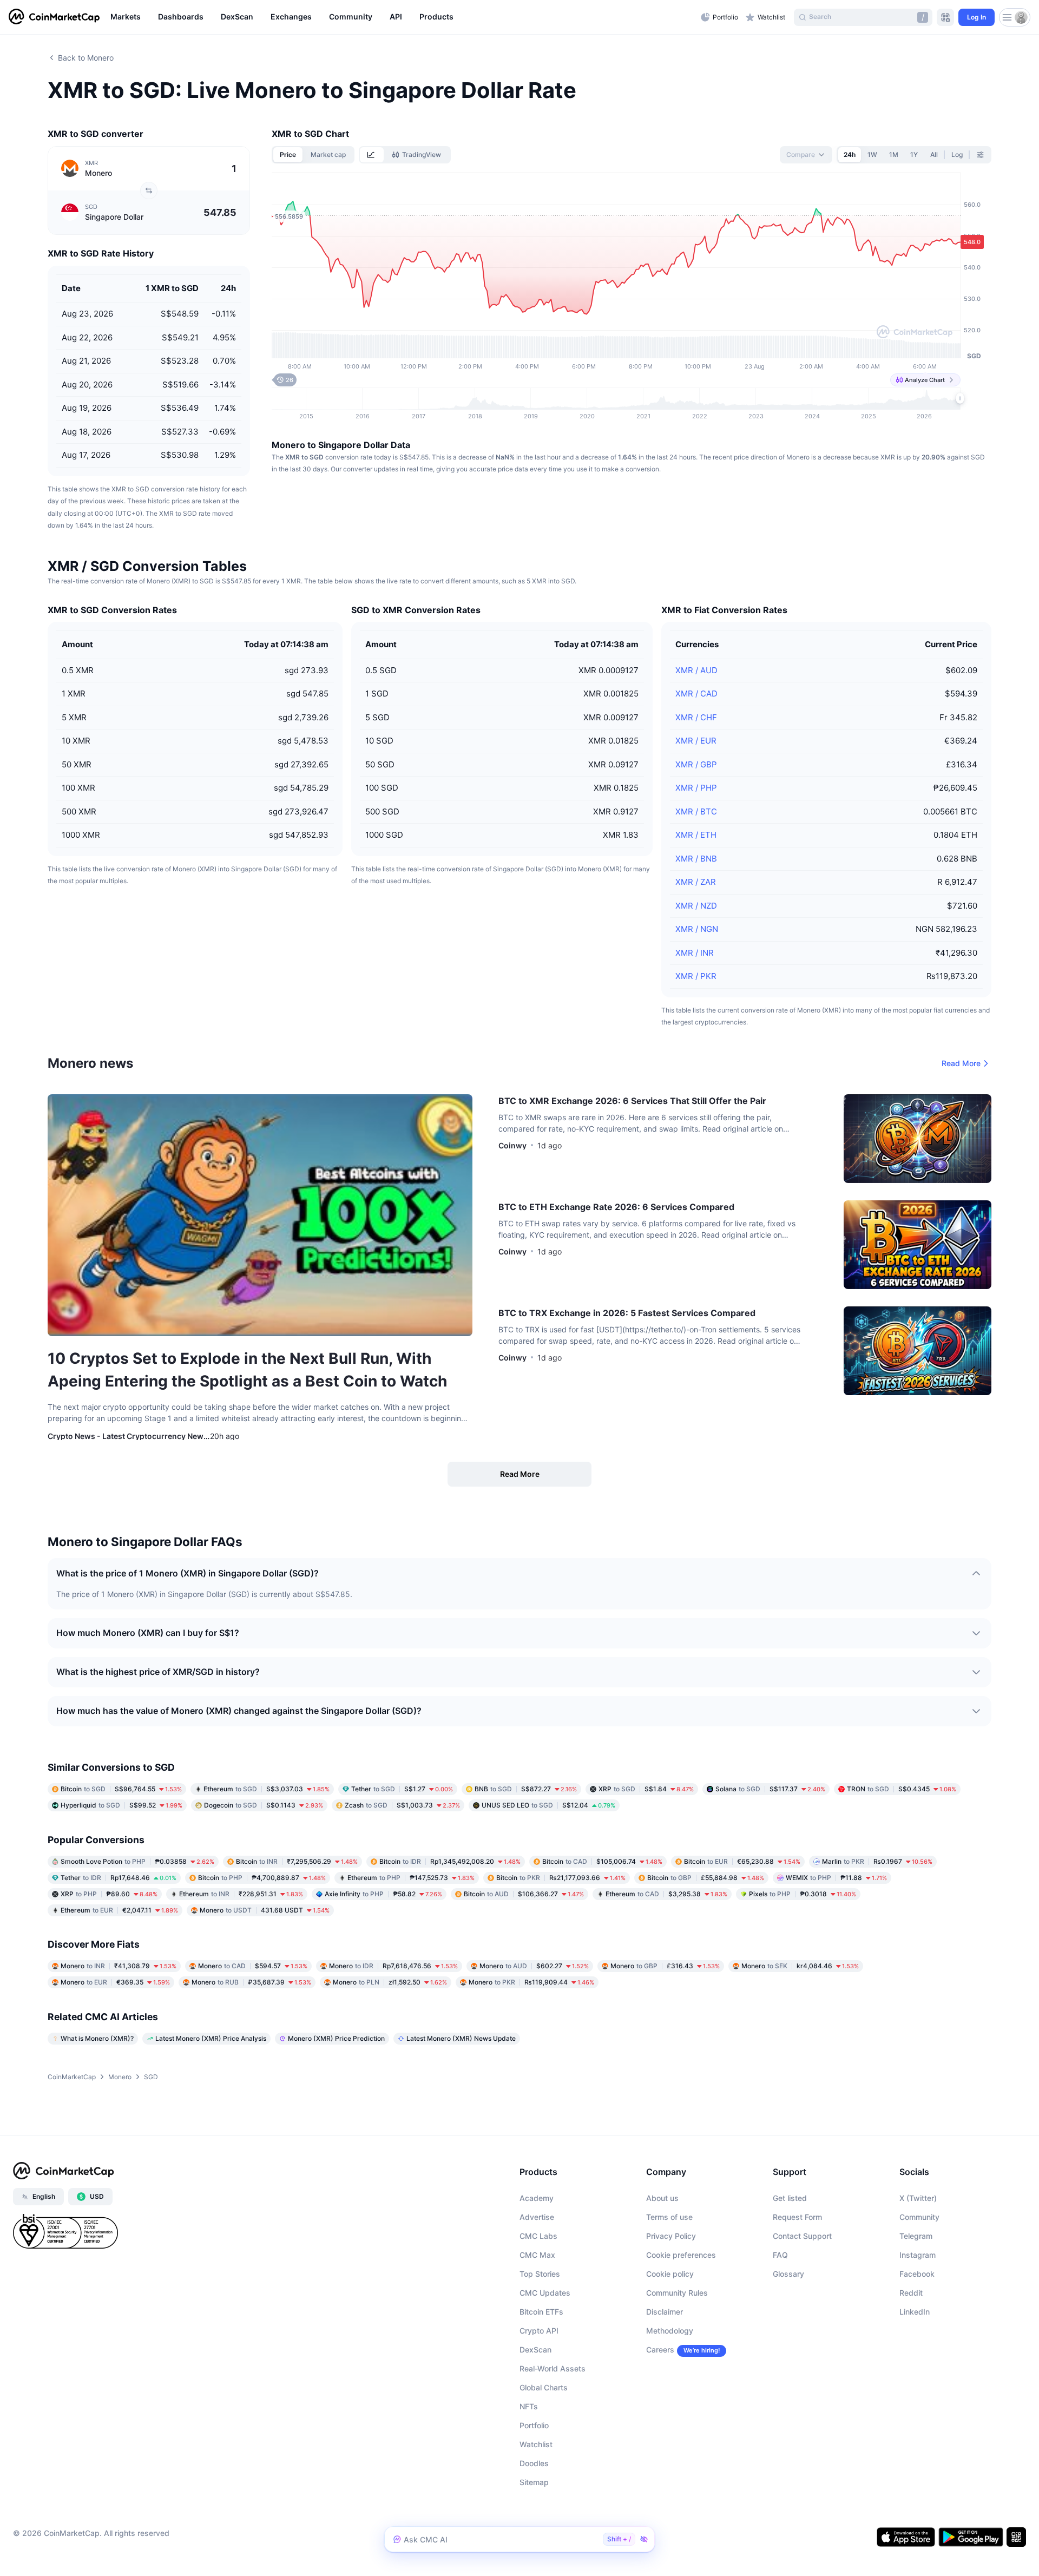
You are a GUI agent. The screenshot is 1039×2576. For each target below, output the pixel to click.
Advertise (537, 2217)
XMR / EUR (696, 741)
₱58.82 (383, 1894)
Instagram (918, 2255)
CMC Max (537, 2255)
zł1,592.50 (390, 1982)
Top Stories (540, 2274)
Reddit (911, 2293)
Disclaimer (665, 2312)
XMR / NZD (696, 906)
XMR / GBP (696, 764)
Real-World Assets (553, 2368)
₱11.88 (836, 1878)
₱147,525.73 (411, 1878)
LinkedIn (915, 2312)
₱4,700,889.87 (262, 1878)
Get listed (790, 2198)
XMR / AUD (696, 670)
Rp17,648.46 (119, 1878)
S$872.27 (526, 1789)
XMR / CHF (696, 717)
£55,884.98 (706, 1878)
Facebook (917, 2274)
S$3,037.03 (267, 1789)
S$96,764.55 (121, 1789)
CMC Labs (538, 2236)
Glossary (788, 2274)
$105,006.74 (602, 1861)
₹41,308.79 (119, 1966)
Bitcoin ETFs (541, 2312)
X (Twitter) (918, 2198)
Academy (537, 2198)
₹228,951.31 (241, 1894)
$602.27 (534, 1966)
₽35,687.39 (251, 1982)
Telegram (916, 2236)
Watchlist (536, 2444)
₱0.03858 (137, 1861)
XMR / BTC (696, 811)
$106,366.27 (524, 1894)
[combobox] (806, 155)
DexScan (535, 2350)
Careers (660, 2350)
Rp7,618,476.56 (393, 1966)
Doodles (534, 2463)
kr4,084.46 (800, 1966)
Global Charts (544, 2387)
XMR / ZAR (696, 882)
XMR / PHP (696, 788)
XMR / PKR (696, 976)
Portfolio (534, 2425)
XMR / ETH (696, 835)
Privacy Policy (671, 2236)
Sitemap (534, 2482)
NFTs (529, 2406)
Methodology (670, 2331)
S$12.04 (548, 1805)
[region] (403, 17)
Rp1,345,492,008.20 (450, 1861)
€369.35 (115, 1982)
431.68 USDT (265, 1910)
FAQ (780, 2255)
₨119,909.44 (531, 1982)
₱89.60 (109, 1894)
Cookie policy (670, 2274)
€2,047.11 (119, 1910)
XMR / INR (695, 953)
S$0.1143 (264, 1805)
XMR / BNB (696, 859)
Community (919, 2217)
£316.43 (665, 1966)
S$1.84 (646, 1789)
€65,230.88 (742, 1861)
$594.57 (253, 1966)
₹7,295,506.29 (297, 1861)
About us (662, 2198)
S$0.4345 (902, 1789)
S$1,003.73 (402, 1805)
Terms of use (669, 2217)
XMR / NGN (697, 929)
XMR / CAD (696, 694)
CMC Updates (545, 2293)
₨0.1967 (877, 1861)
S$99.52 (121, 1805)
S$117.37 (770, 1789)
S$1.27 (402, 1789)
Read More (961, 1063)
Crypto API (539, 2331)
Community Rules (677, 2293)
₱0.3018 (803, 1894)
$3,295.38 (666, 1894)
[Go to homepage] (54, 17)
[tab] (372, 155)
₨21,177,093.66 (561, 1878)
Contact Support (802, 2236)
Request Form (797, 2217)
